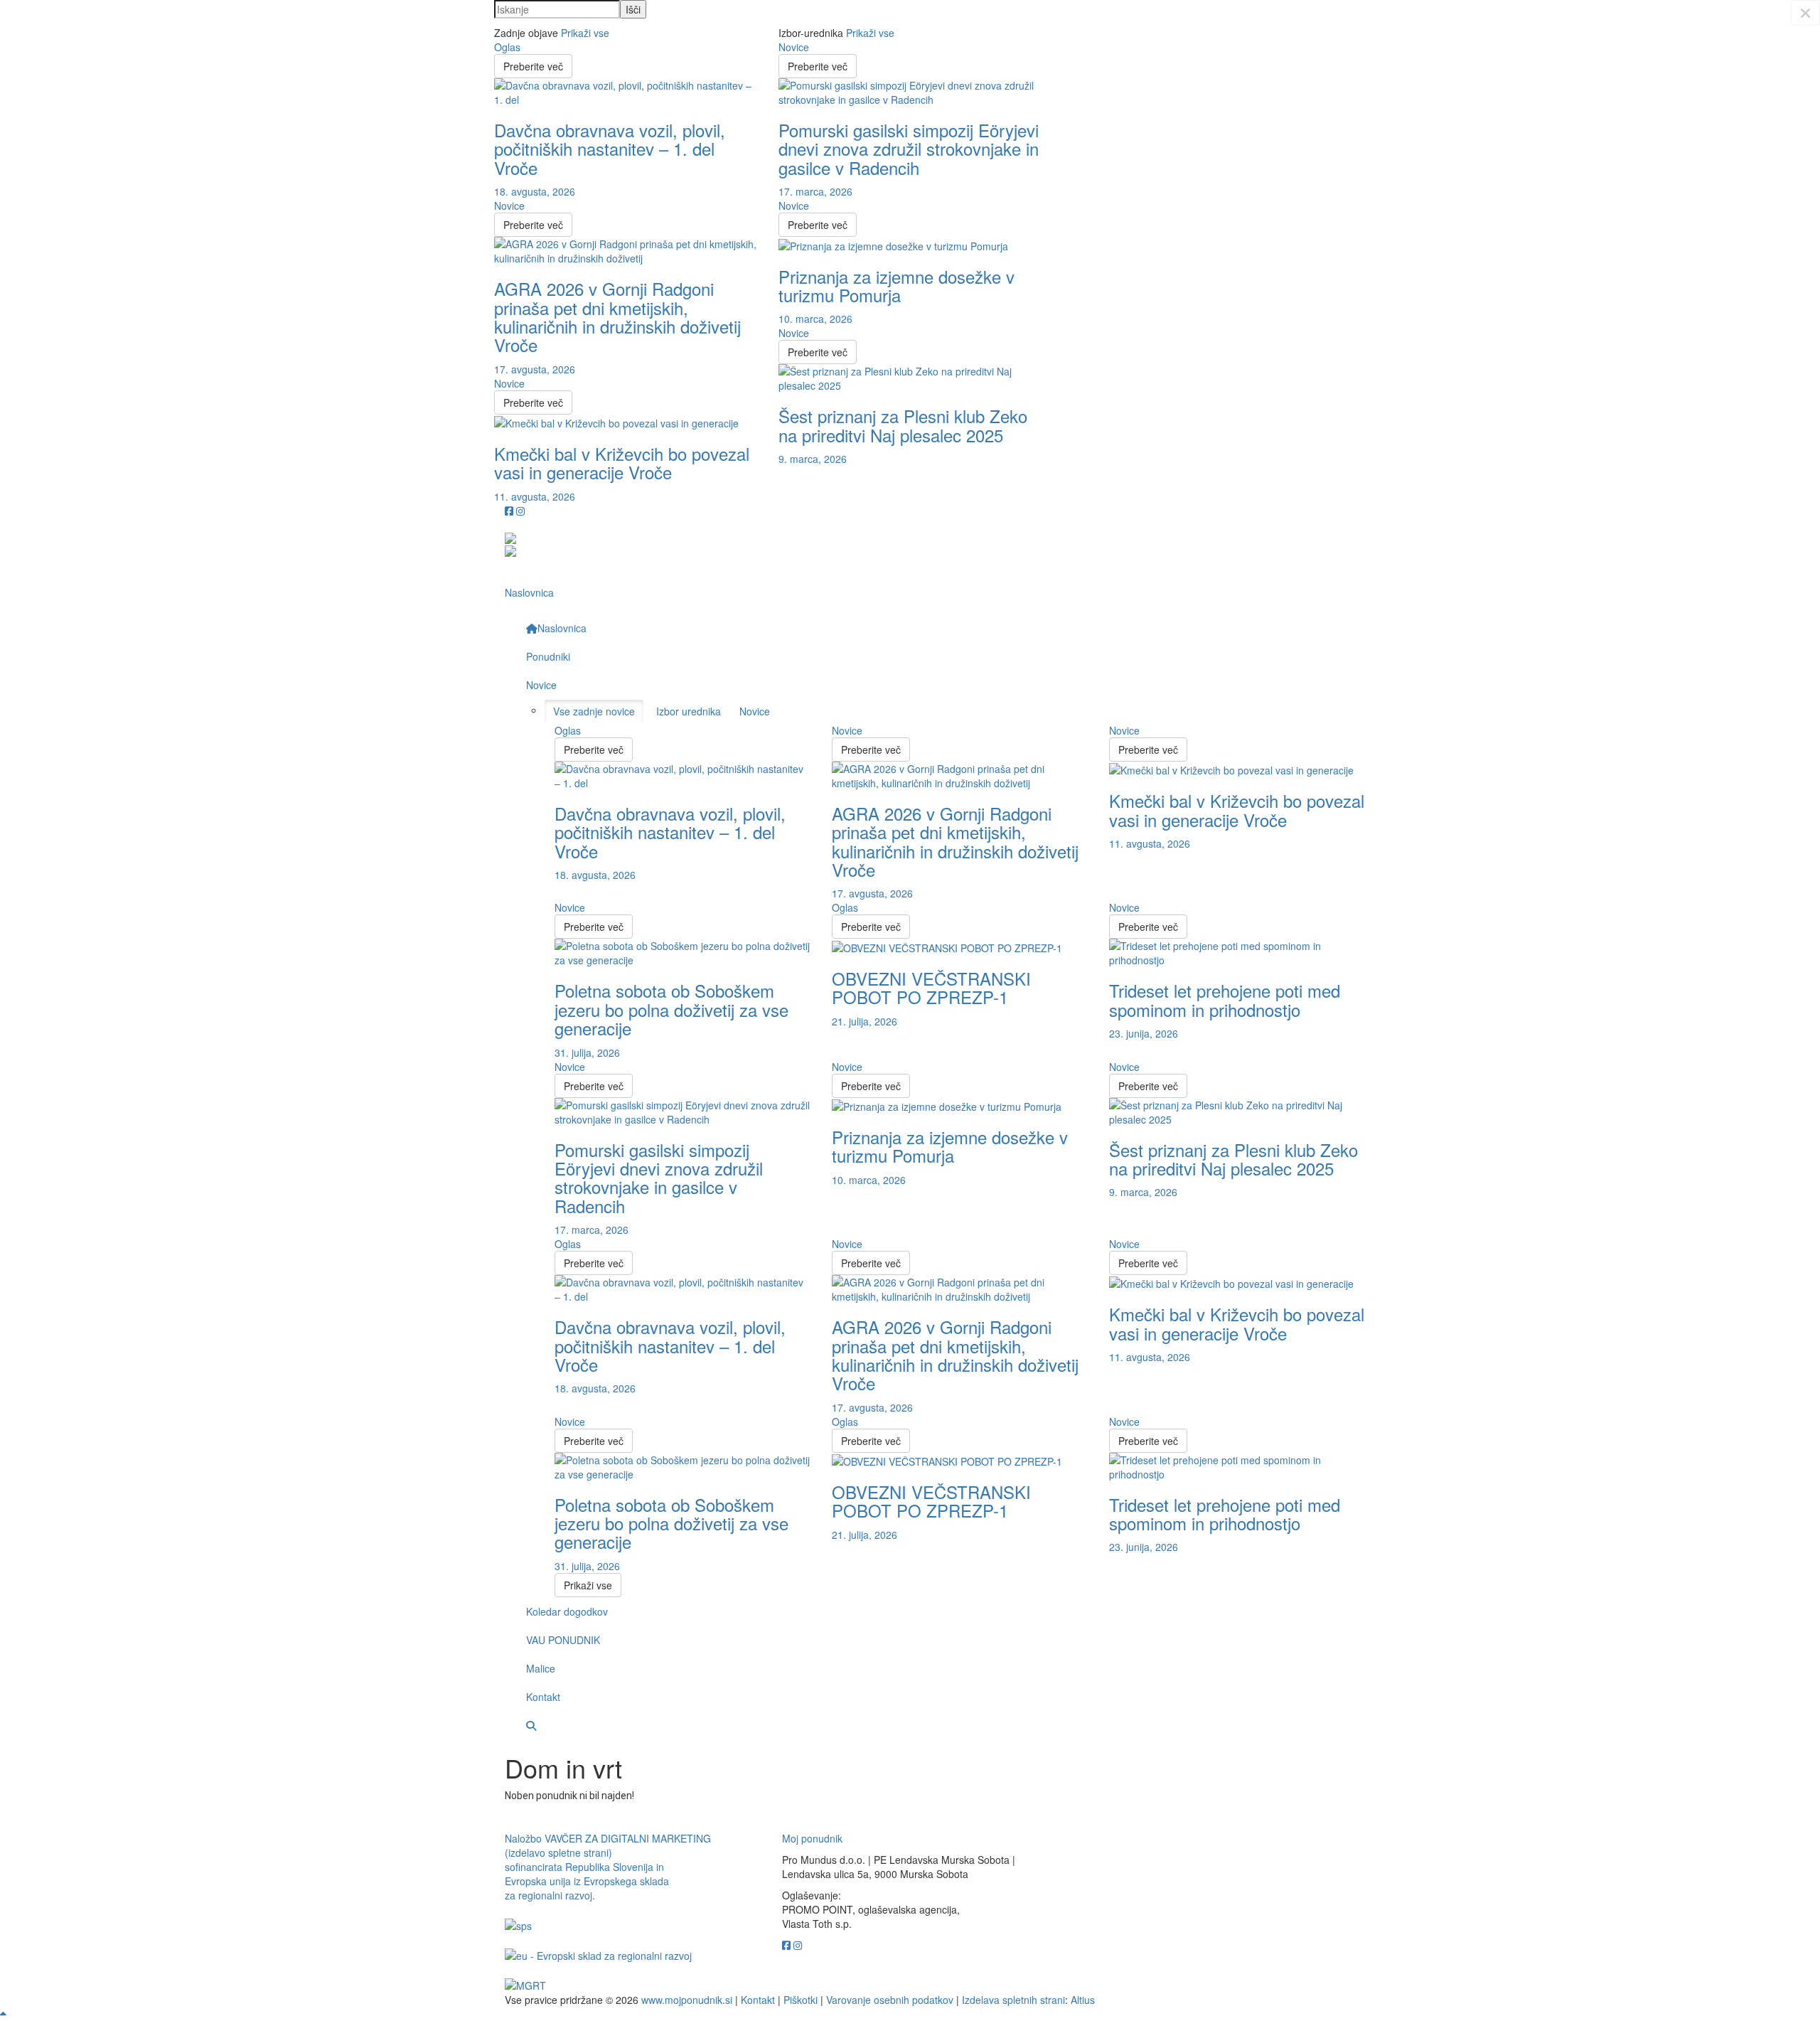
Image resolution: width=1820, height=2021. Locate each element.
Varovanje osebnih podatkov (890, 2000)
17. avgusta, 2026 (535, 369)
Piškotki (801, 2000)
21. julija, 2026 (864, 1021)
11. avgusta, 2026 (535, 496)
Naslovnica (529, 592)
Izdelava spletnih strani (1013, 2000)
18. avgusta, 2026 (535, 191)
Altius (1083, 2000)
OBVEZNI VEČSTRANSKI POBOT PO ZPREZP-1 (931, 987)
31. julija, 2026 (587, 1052)
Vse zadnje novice (594, 711)
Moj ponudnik (812, 1838)
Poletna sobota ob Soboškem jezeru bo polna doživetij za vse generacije (671, 1009)
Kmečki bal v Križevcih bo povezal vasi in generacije (622, 463)
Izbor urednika (689, 711)
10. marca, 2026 (815, 319)
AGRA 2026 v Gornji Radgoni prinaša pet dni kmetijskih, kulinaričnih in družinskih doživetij (617, 316)
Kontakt (758, 2000)
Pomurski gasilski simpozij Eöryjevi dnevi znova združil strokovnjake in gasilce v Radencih (909, 149)
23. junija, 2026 (1144, 1033)
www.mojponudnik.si (687, 2000)
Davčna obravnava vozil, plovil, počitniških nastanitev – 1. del (610, 149)
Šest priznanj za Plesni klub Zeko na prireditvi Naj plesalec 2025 (903, 425)
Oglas (507, 47)
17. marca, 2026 (815, 191)
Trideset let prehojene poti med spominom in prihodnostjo (1225, 999)
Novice (509, 206)
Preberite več (533, 66)
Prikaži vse (585, 33)
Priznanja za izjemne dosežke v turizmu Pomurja (896, 286)
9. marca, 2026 (813, 459)
